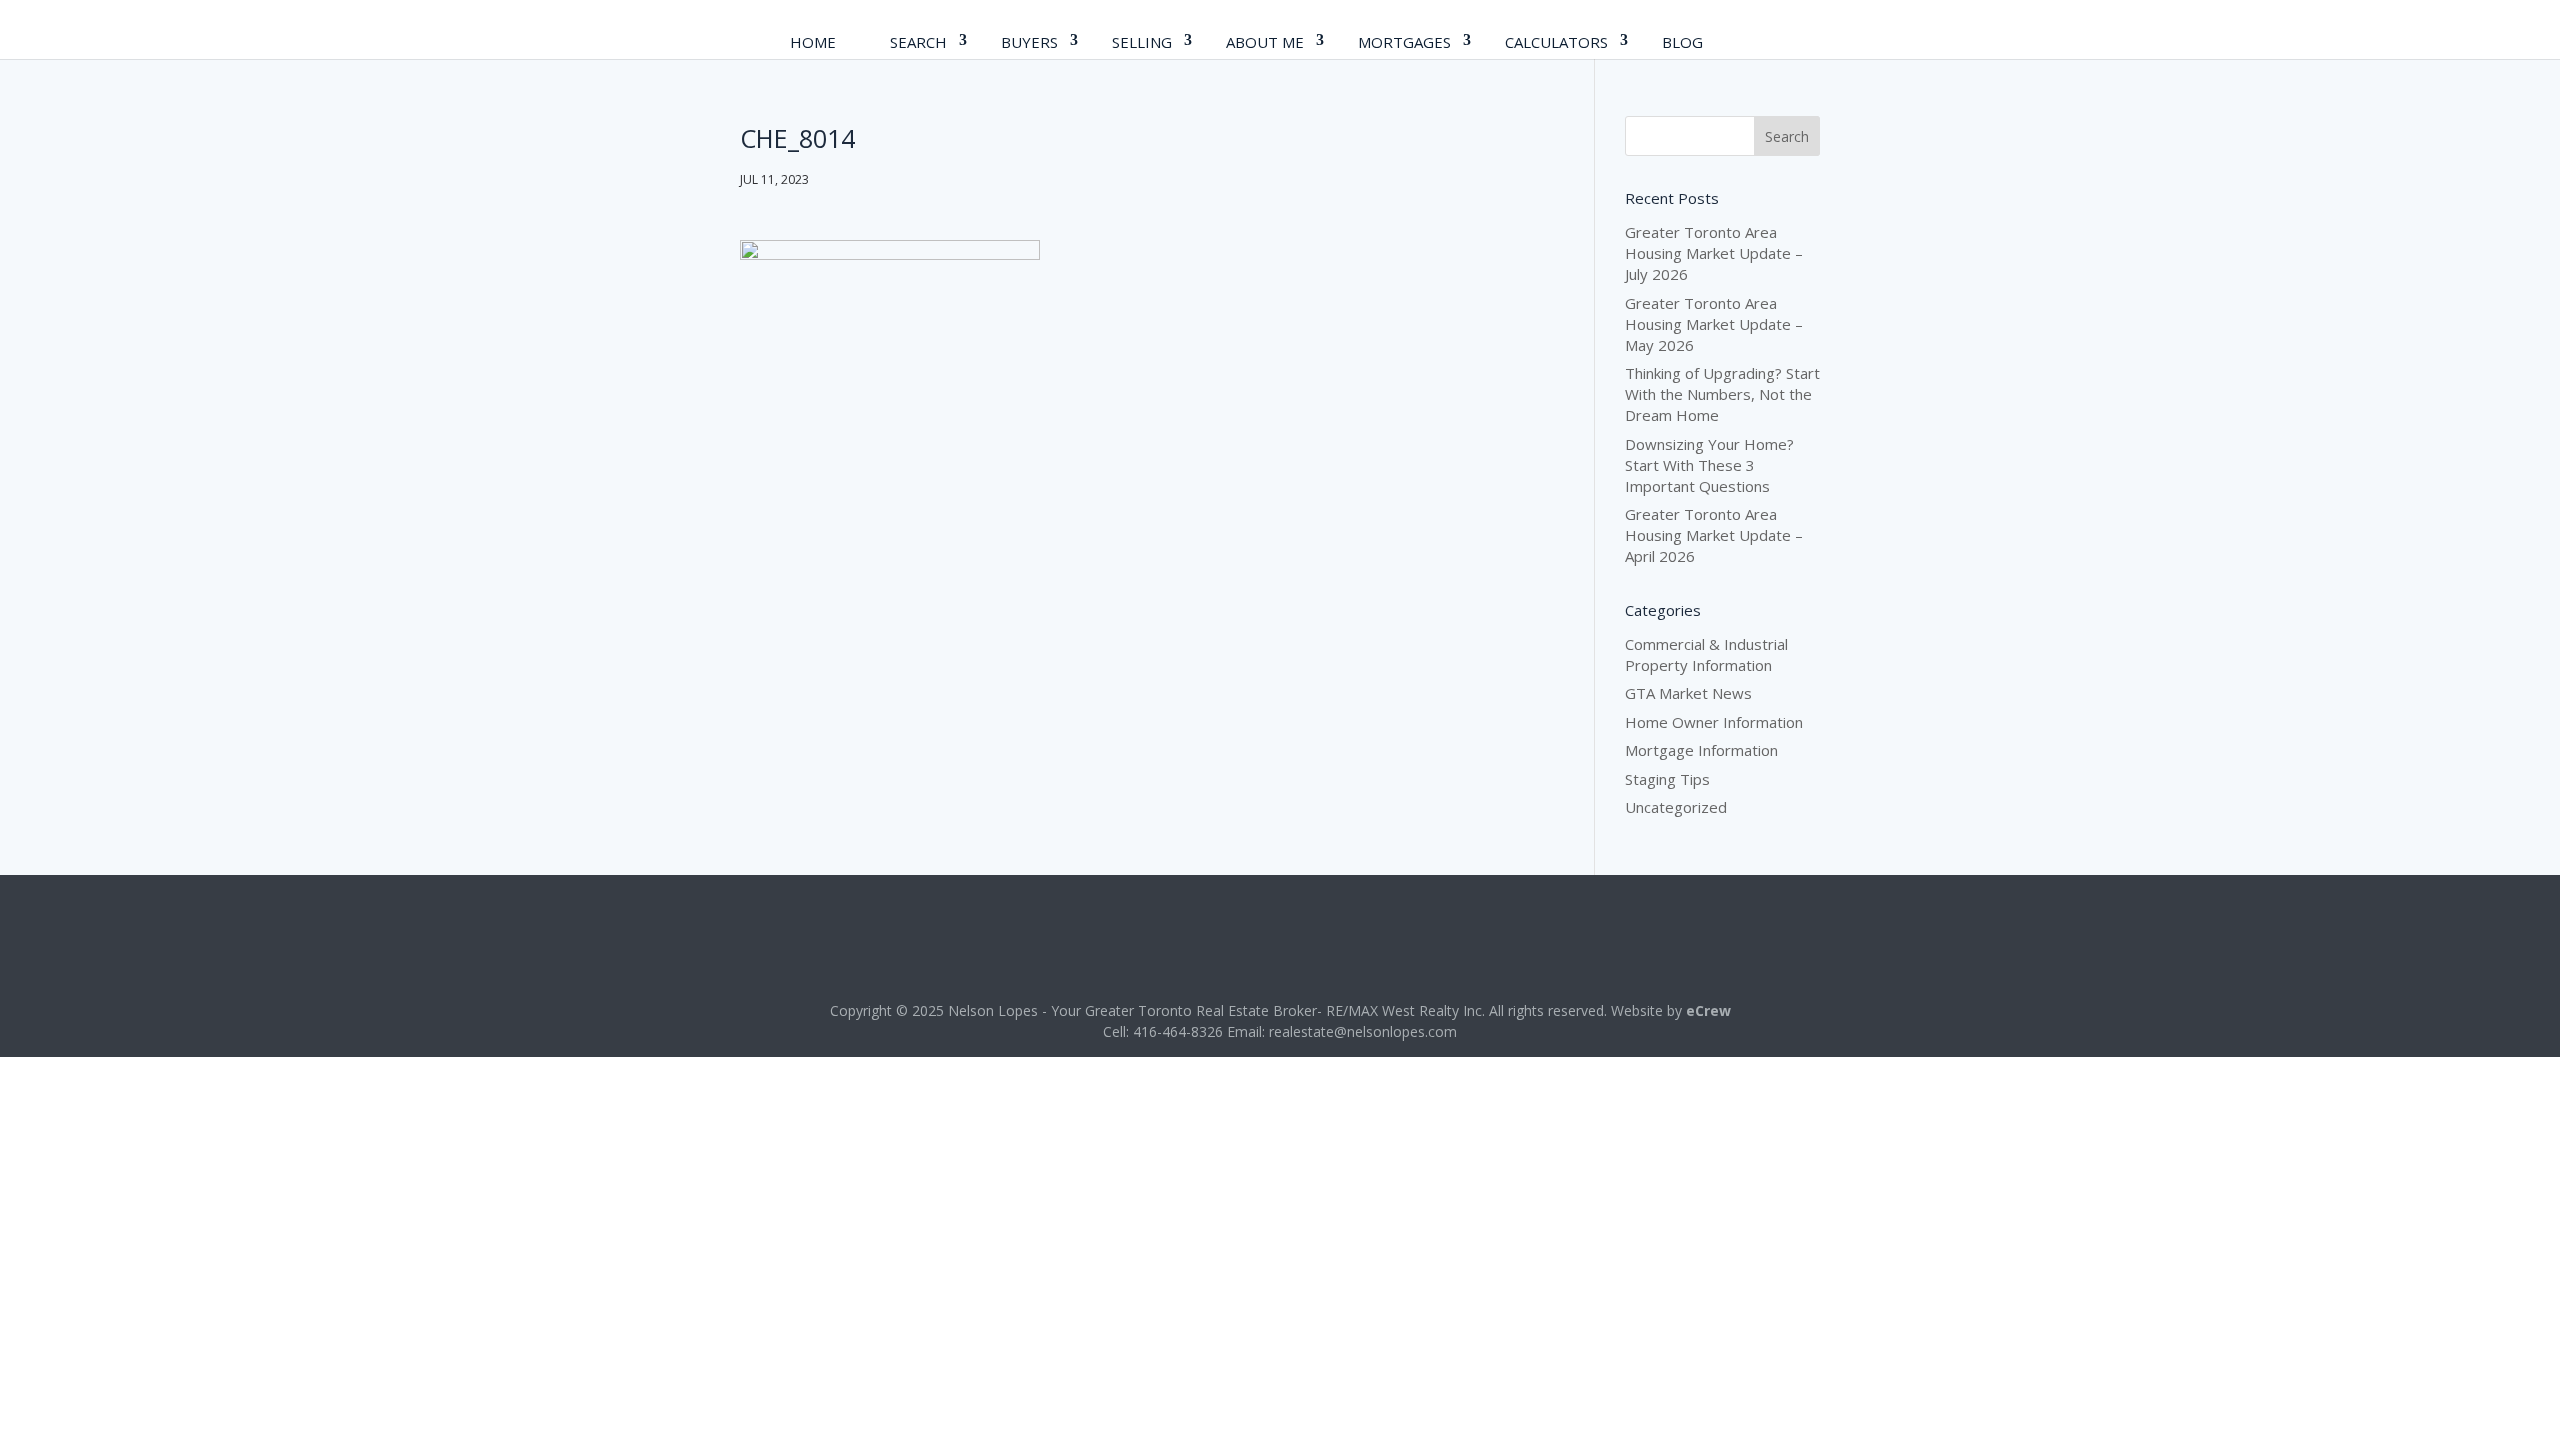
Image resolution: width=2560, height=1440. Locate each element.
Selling (1142, 42)
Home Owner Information (1714, 722)
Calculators (1556, 42)
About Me (1265, 42)
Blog (1682, 42)
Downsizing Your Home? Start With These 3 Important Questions (1709, 465)
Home (813, 42)
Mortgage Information (1701, 750)
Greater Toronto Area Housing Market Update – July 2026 (1714, 253)
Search (918, 42)
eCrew (1708, 1010)
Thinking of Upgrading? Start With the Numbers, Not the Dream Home (1722, 394)
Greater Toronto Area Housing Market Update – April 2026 (1714, 535)
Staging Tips (1667, 779)
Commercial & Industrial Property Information (1706, 654)
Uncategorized (1676, 807)
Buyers (1029, 42)
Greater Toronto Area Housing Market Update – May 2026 (1714, 324)
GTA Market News (1688, 693)
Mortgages (1404, 42)
